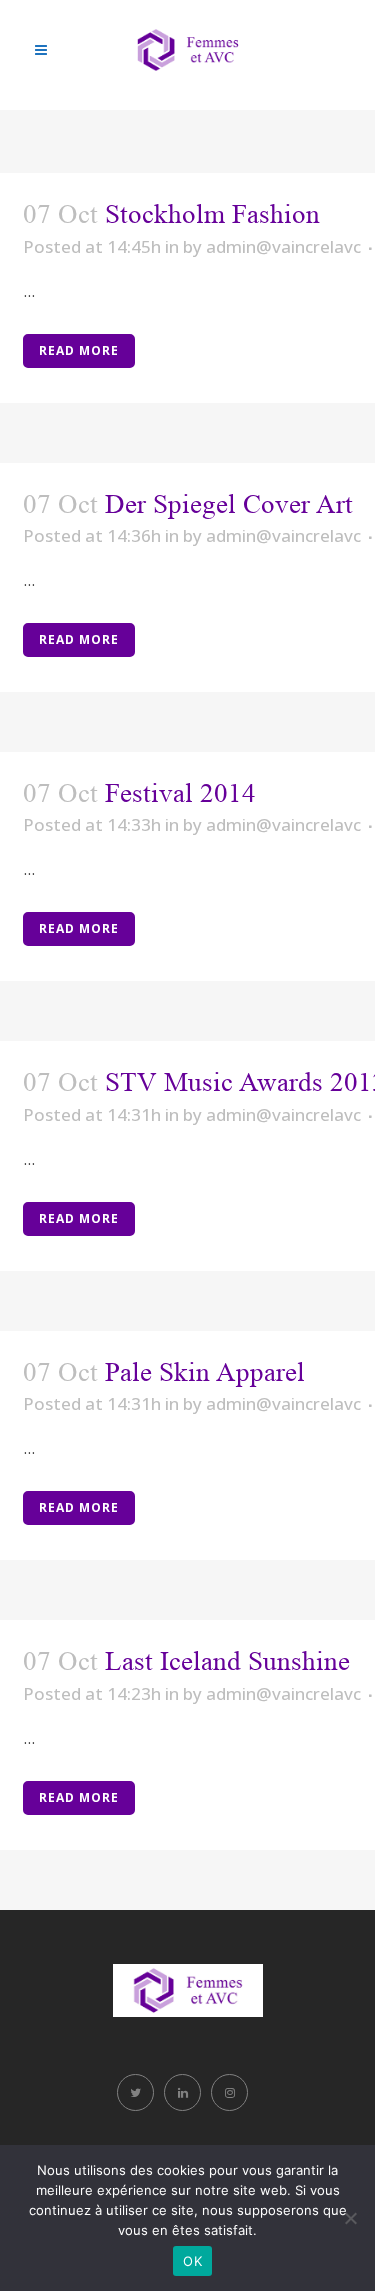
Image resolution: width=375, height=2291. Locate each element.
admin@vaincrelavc (283, 246)
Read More (79, 350)
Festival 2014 (180, 793)
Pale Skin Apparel (205, 1372)
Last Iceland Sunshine (227, 1661)
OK (192, 2261)
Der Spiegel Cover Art (229, 504)
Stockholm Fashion (212, 214)
